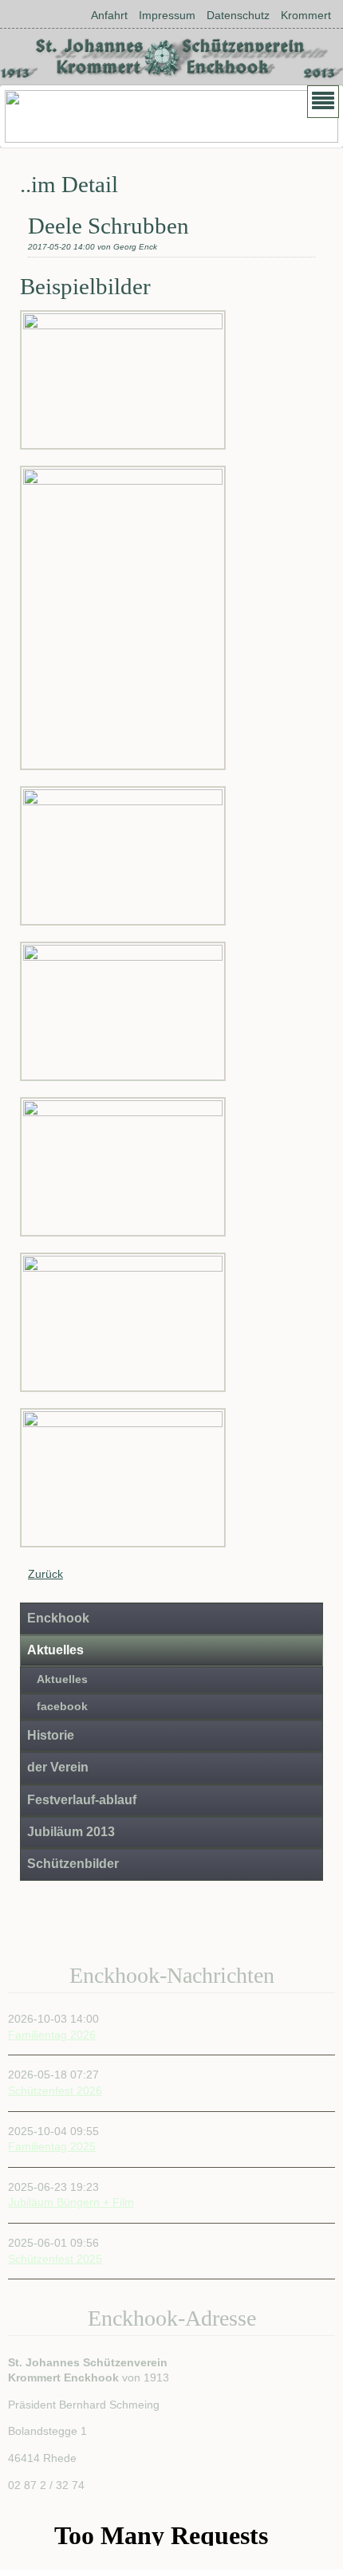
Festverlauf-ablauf (82, 1800)
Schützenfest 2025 (55, 2259)
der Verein (58, 1767)
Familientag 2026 (52, 2035)
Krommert (306, 15)
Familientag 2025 (52, 2146)
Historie (51, 1735)
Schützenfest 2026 (55, 2090)
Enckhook (58, 1618)
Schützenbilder (73, 1864)
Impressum (167, 15)
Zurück (45, 1574)
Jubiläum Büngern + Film (71, 2203)
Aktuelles (55, 1650)
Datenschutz (238, 15)
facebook (62, 1707)
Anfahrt (109, 15)
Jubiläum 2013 (71, 1832)
